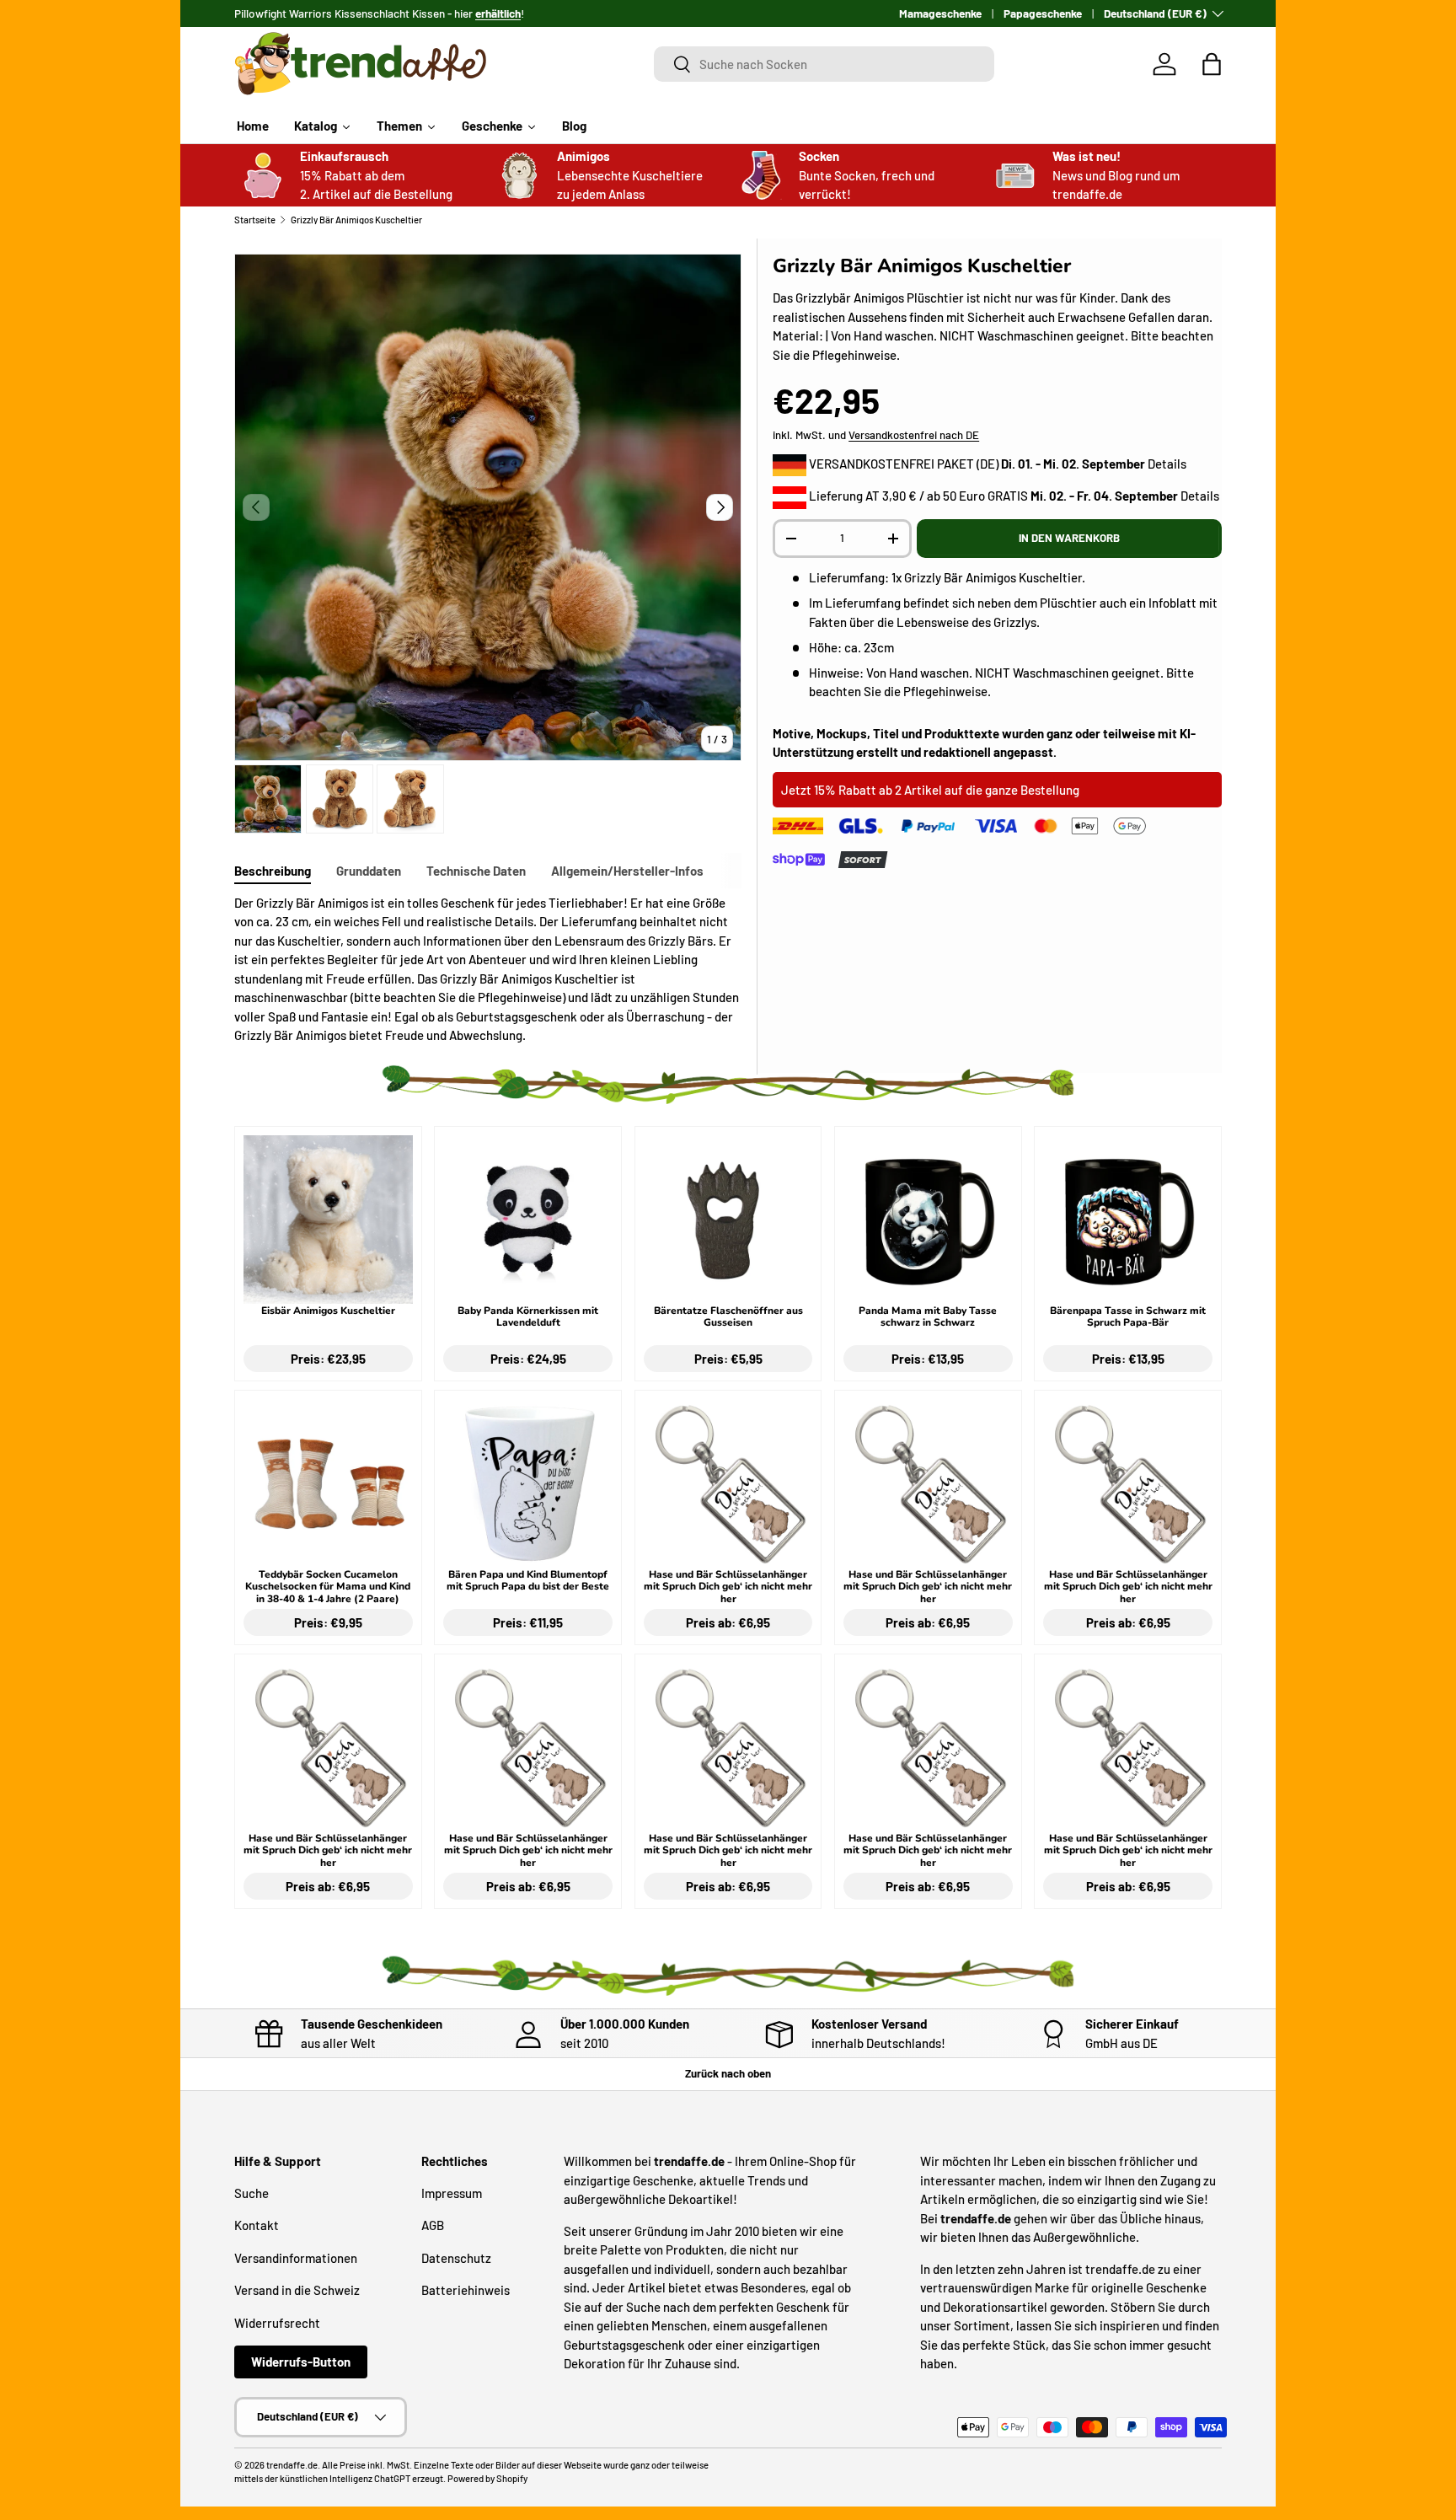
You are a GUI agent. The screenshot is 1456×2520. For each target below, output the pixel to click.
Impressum (452, 2193)
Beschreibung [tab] (273, 871)
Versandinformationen (296, 2258)
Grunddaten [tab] (369, 871)
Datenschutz (456, 2258)
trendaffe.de (292, 2465)
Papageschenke (1043, 13)
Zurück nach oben (728, 2073)
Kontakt (257, 2225)
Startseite (255, 220)
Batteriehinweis (466, 2290)
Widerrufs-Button (301, 2362)
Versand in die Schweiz (297, 2290)
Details (1167, 464)
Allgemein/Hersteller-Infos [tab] (627, 871)
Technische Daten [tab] (476, 871)
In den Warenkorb (1069, 538)
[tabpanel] (488, 969)
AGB (433, 2225)
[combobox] (824, 64)
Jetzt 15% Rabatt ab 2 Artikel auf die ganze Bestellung (930, 790)
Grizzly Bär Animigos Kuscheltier (356, 220)
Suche (252, 2193)
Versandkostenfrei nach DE (914, 435)
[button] (1212, 64)
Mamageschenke (940, 13)
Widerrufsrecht (277, 2323)
